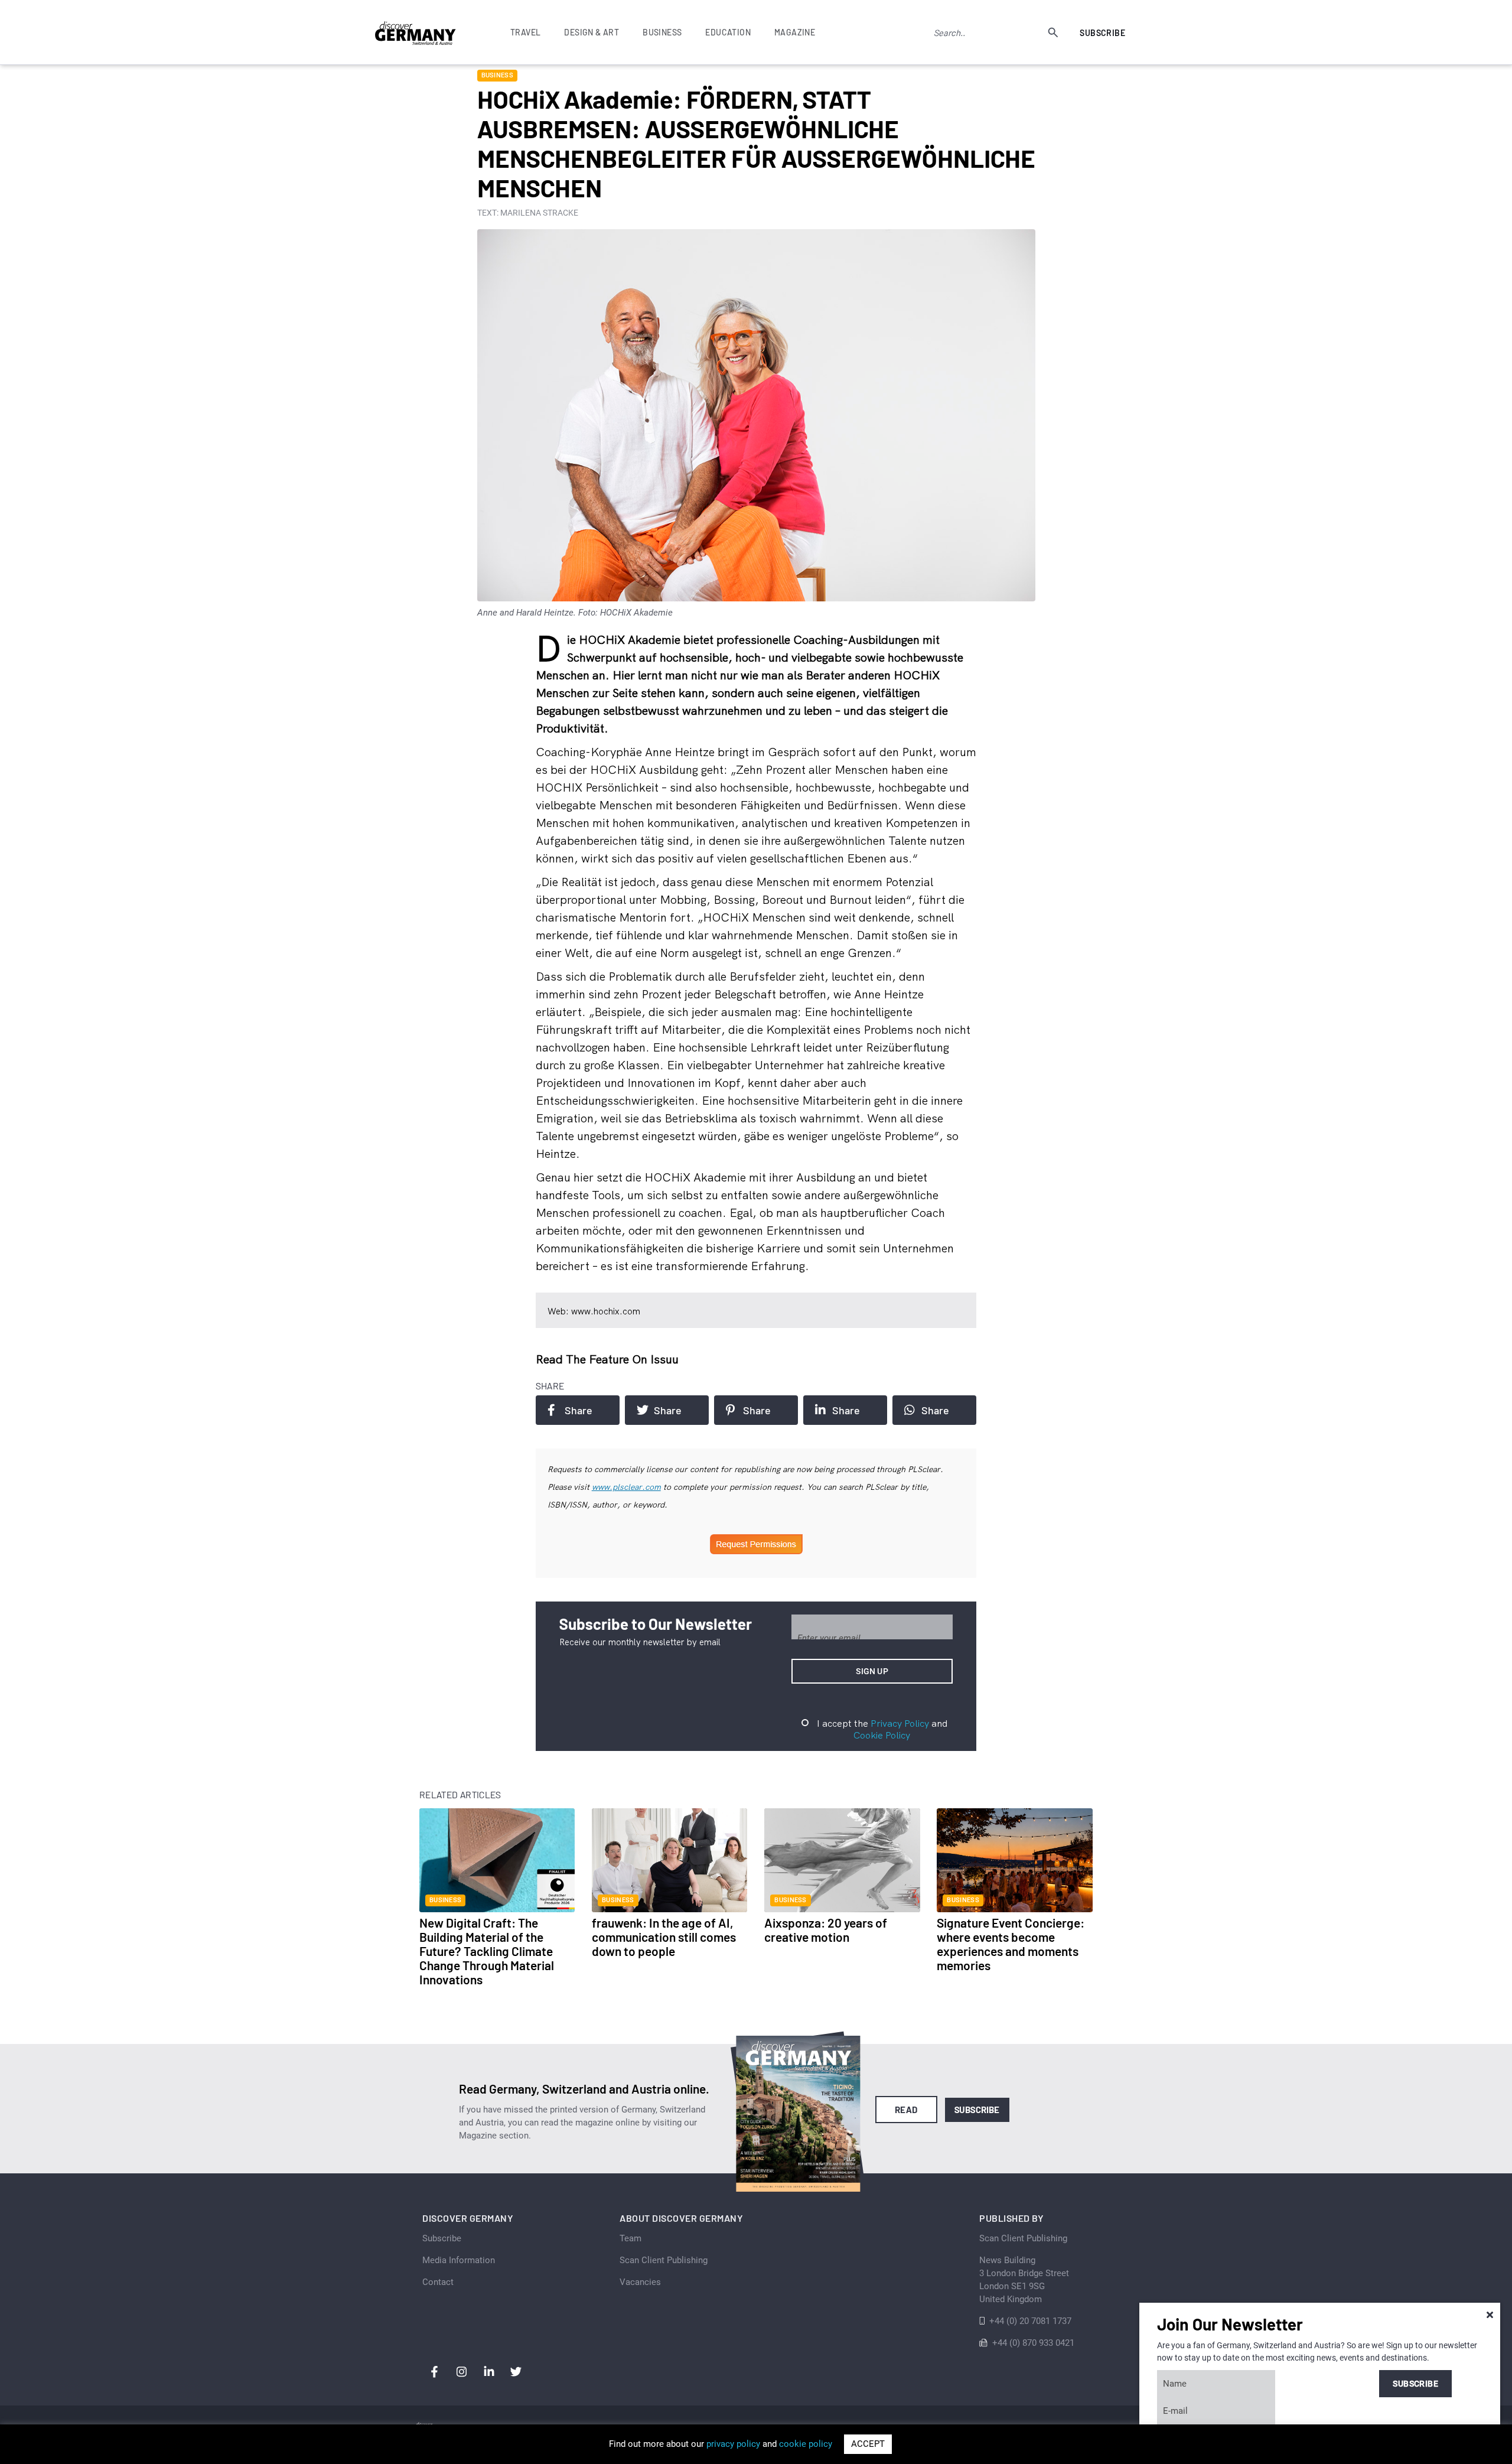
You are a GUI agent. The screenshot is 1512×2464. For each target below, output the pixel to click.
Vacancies (640, 2282)
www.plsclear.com (626, 1487)
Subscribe (1102, 33)
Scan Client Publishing (664, 2260)
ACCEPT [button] (868, 2444)
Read (906, 2110)
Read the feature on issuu (607, 1359)
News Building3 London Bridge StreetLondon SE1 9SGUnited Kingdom (1024, 2280)
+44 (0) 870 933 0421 (1033, 2343)
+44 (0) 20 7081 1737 (1030, 2321)
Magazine (795, 32)
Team (630, 2238)
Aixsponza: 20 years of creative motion (826, 1930)
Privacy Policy (900, 1723)
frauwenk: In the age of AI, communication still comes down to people (664, 1937)
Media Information (459, 2260)
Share (579, 1410)
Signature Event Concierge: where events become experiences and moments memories (1011, 1944)
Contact (438, 2282)
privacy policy (733, 2444)
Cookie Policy (882, 1735)
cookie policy (806, 2444)
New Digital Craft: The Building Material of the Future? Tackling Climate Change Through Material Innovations (487, 1951)
